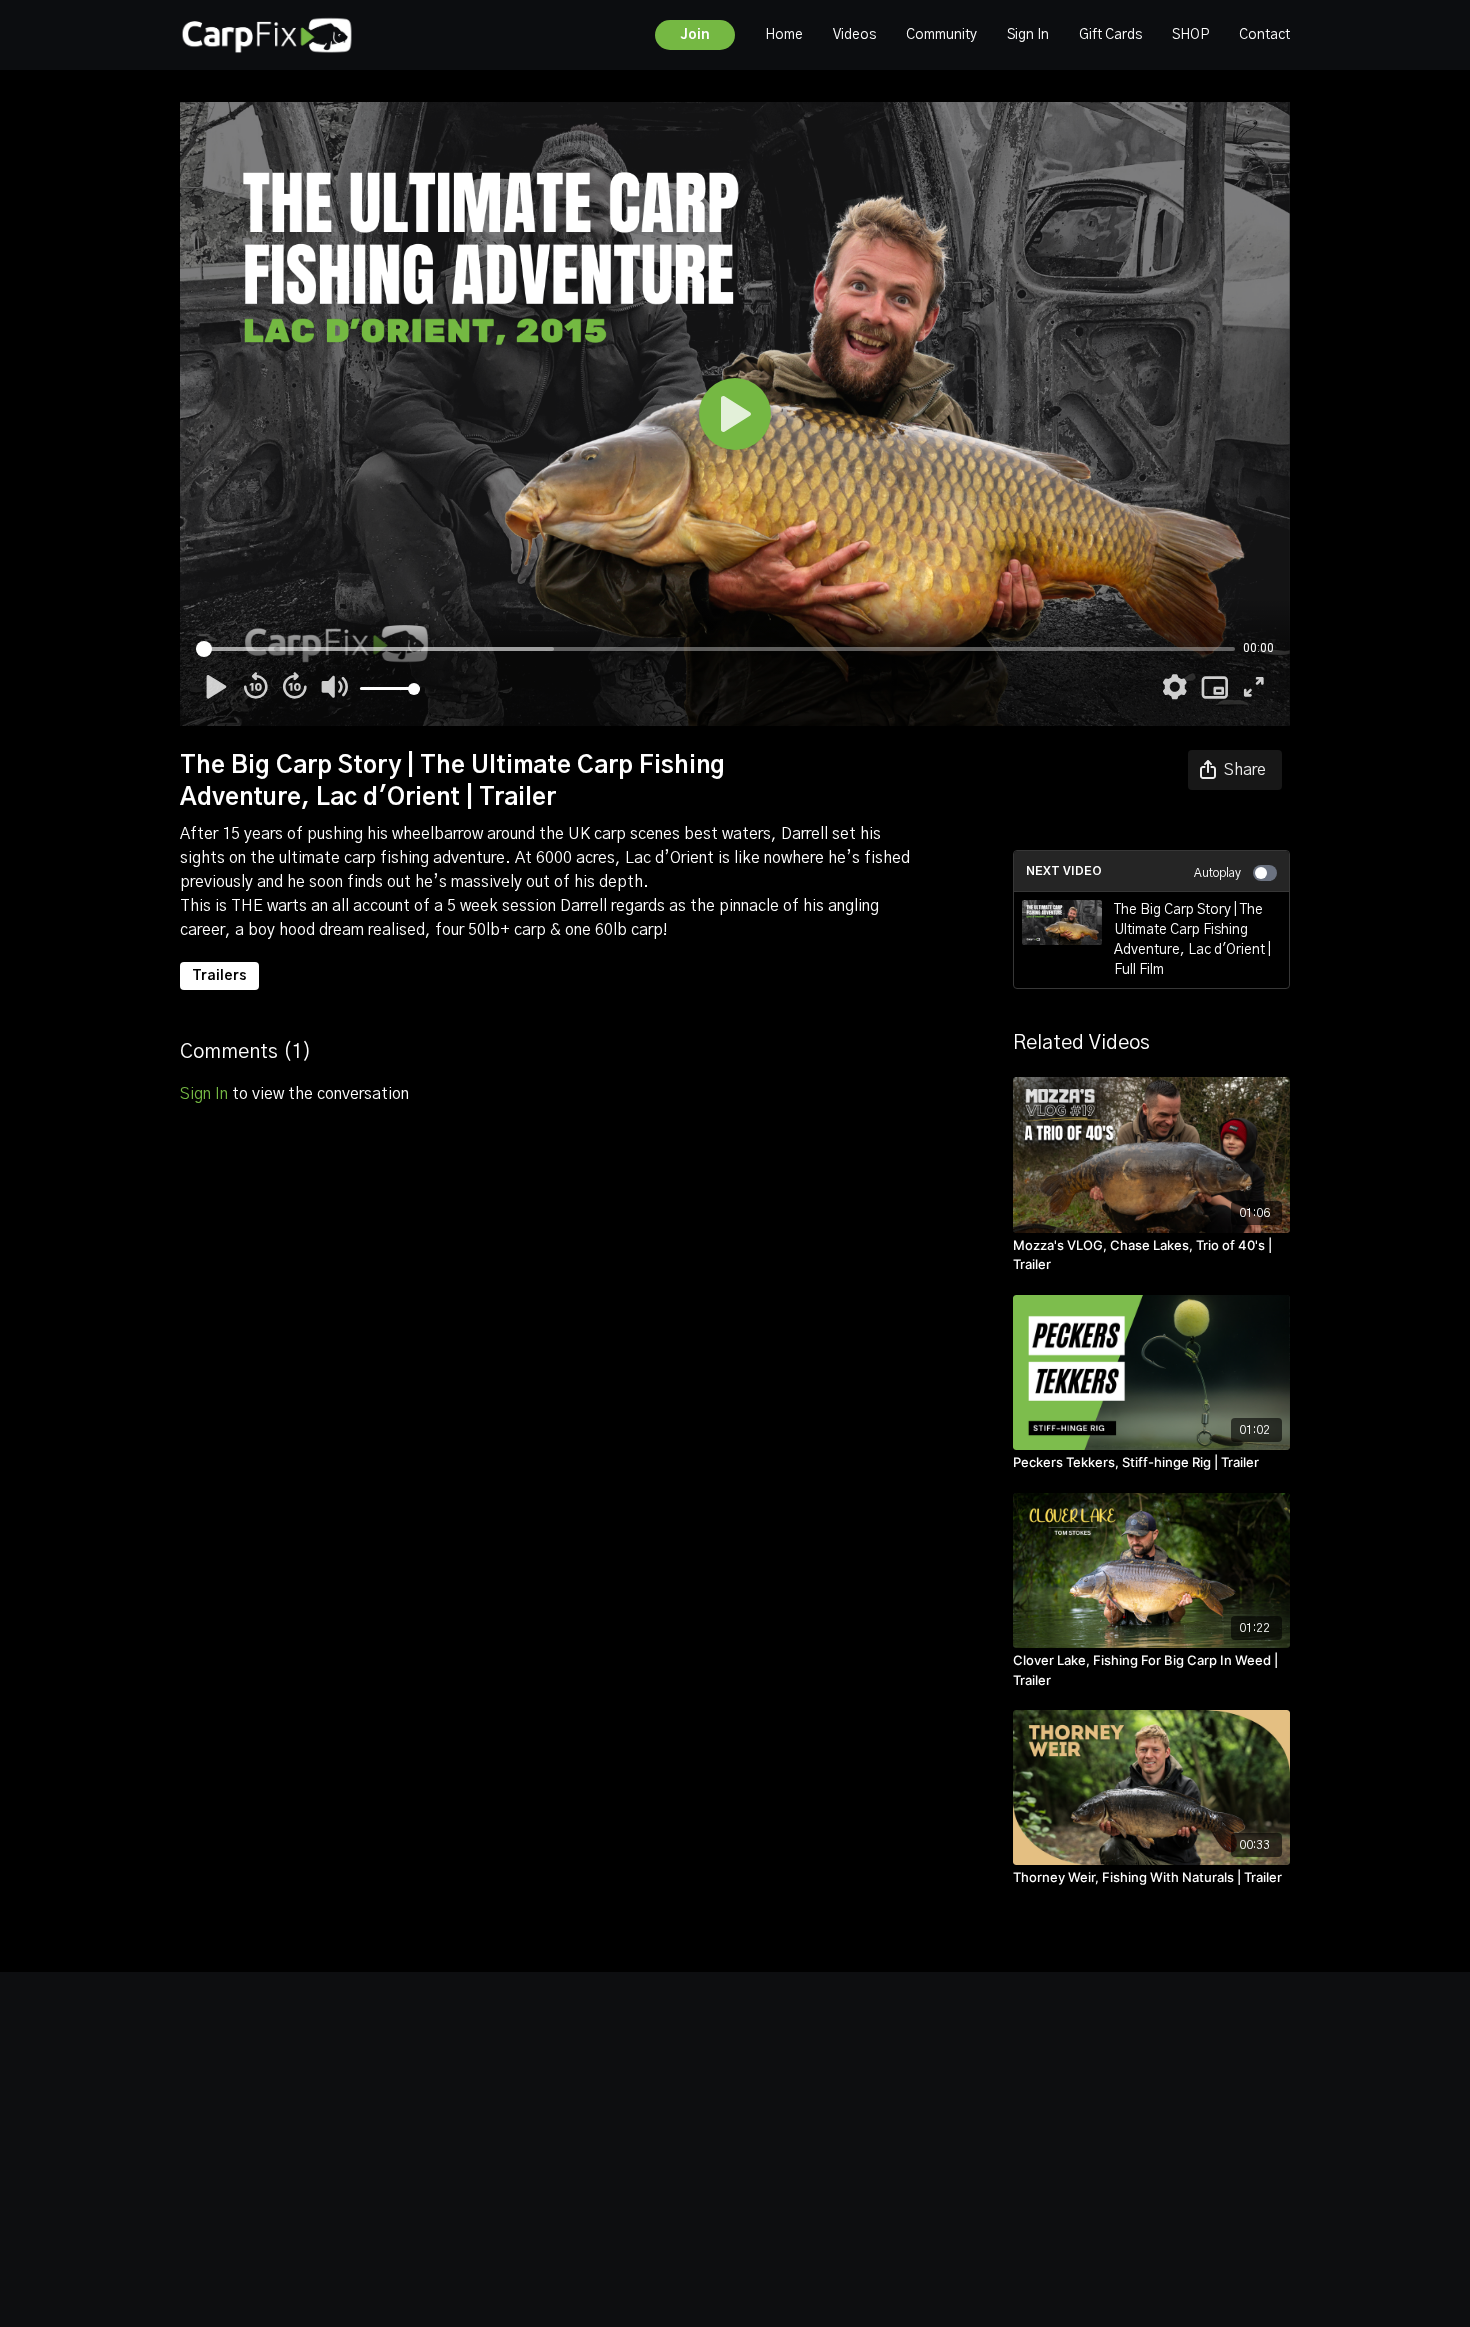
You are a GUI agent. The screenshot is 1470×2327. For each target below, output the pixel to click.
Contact (1264, 35)
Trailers (219, 976)
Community (941, 35)
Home (784, 35)
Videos (854, 35)
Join (695, 35)
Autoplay (1217, 873)
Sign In (1028, 35)
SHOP (1190, 35)
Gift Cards (1110, 35)
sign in (204, 1094)
